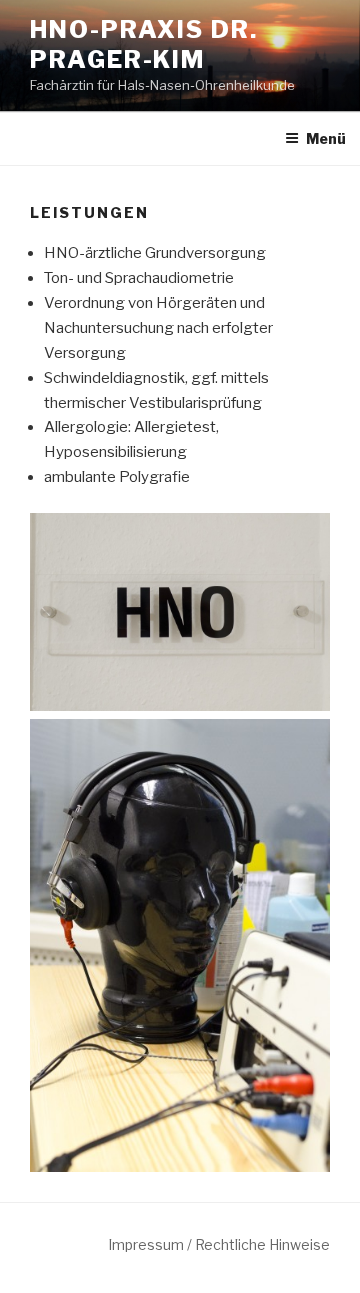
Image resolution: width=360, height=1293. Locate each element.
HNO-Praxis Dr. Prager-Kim (144, 44)
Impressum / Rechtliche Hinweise (219, 1244)
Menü (326, 138)
